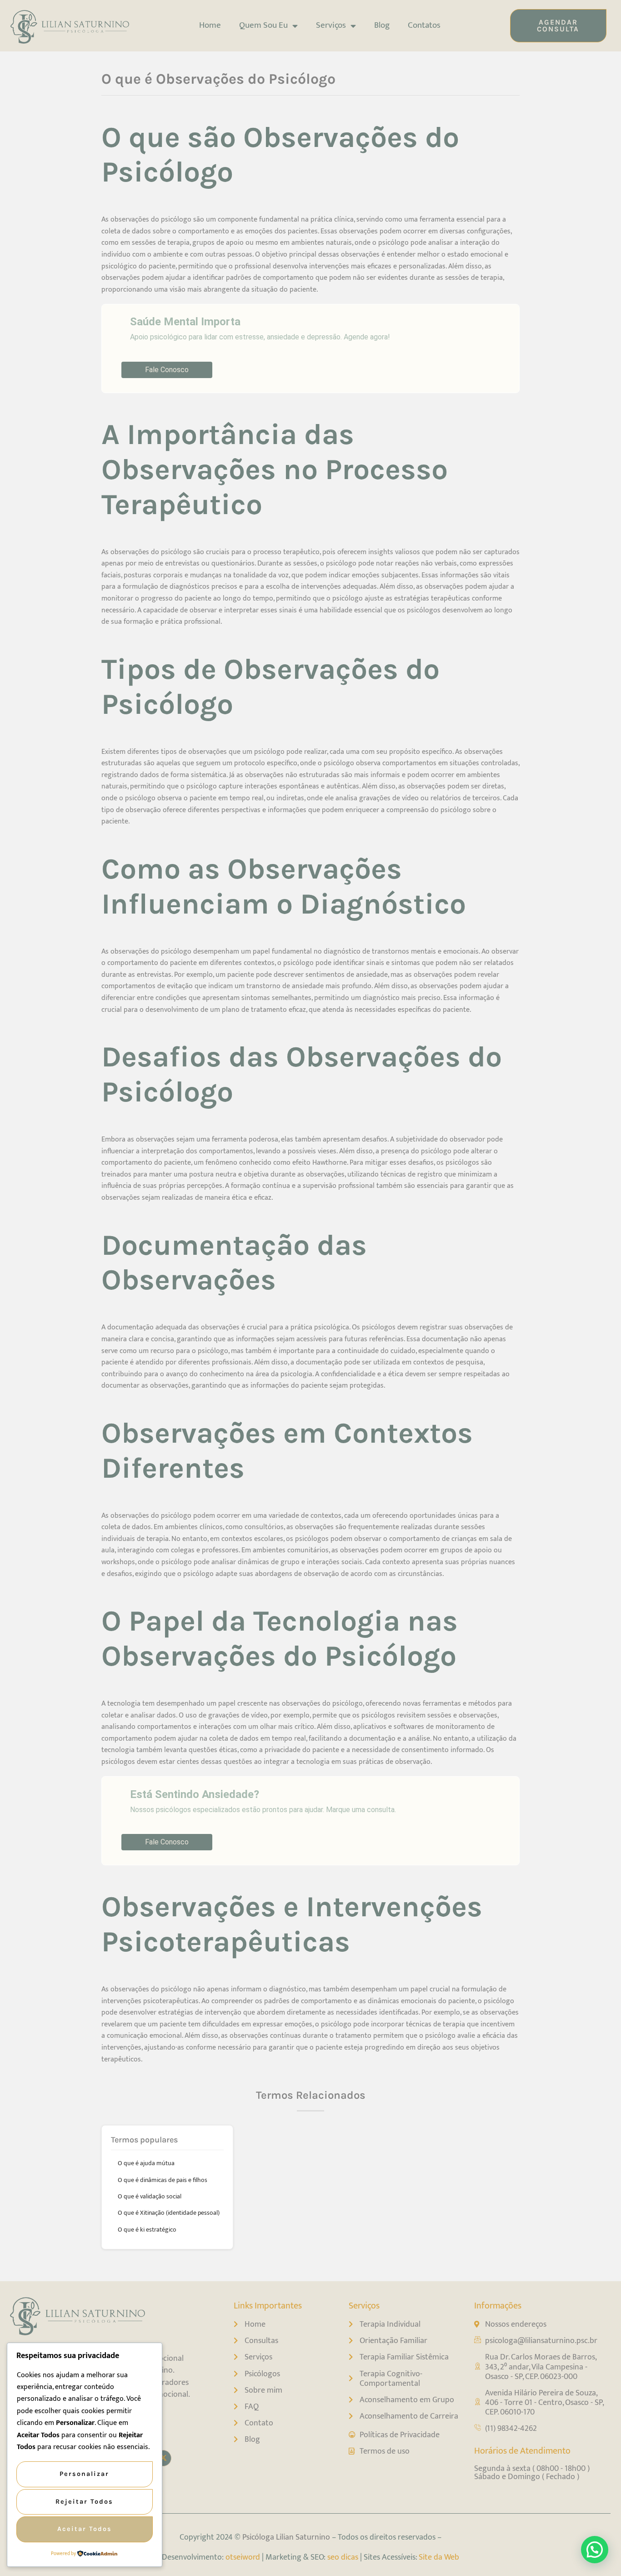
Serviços (331, 25)
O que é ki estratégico (147, 2230)
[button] (595, 2550)
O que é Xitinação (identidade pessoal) (169, 2213)
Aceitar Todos (85, 2529)
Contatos (424, 25)
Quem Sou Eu (263, 25)
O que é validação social (150, 2196)
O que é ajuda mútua (146, 2163)
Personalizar (84, 2474)
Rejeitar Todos (84, 2502)
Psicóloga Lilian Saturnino (286, 2537)
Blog (382, 25)
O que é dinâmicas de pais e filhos (163, 2180)
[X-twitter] (163, 2458)
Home (210, 25)
